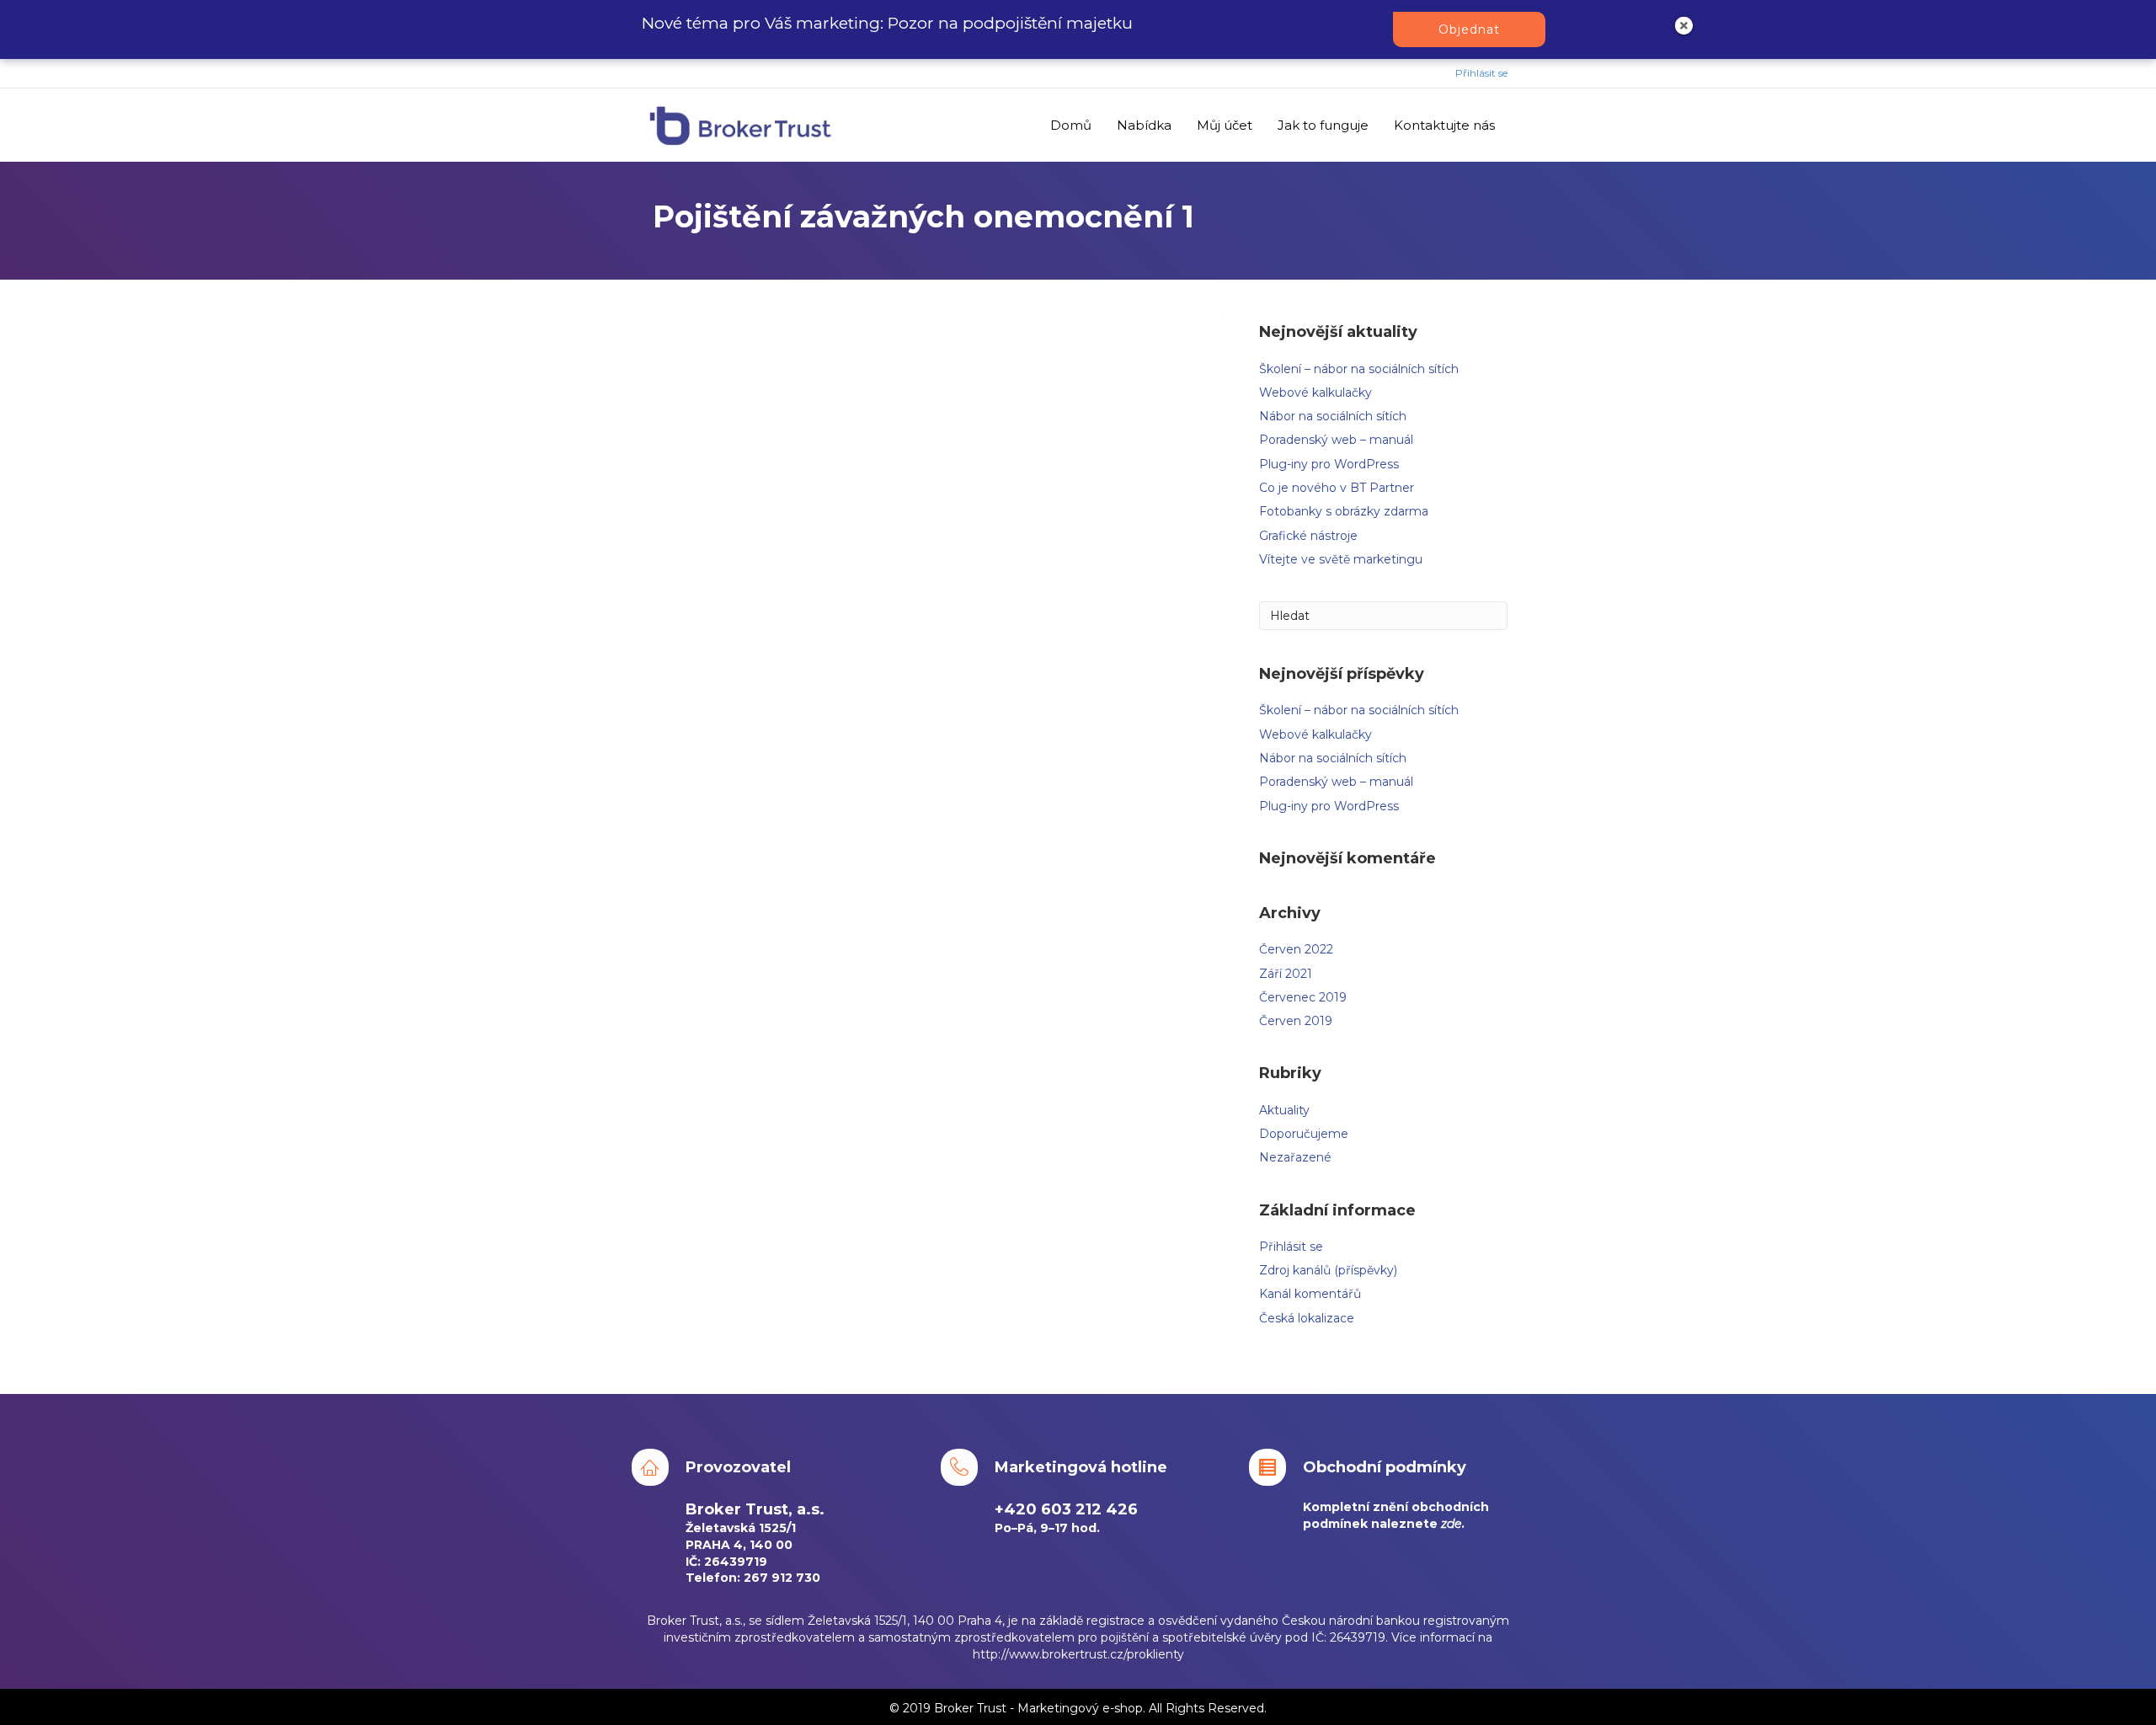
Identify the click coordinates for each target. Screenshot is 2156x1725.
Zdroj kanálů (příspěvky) (1328, 1270)
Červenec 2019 (1303, 997)
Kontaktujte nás (1444, 125)
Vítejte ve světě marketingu (1341, 559)
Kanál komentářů (1310, 1294)
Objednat (1469, 29)
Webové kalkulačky (1315, 393)
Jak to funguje (1323, 125)
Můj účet (1225, 125)
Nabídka (1144, 125)
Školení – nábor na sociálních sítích (1359, 369)
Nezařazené (1295, 1157)
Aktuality (1284, 1110)
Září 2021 (1286, 974)
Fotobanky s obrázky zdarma (1344, 511)
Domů (1071, 125)
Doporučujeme (1304, 1134)
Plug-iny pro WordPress (1329, 464)
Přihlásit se (1481, 73)
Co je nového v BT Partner (1337, 488)
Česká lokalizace (1307, 1318)
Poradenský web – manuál (1336, 440)
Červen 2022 (1296, 949)
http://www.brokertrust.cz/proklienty (1078, 1654)
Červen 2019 (1296, 1021)
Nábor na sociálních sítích (1333, 416)
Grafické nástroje (1308, 536)
